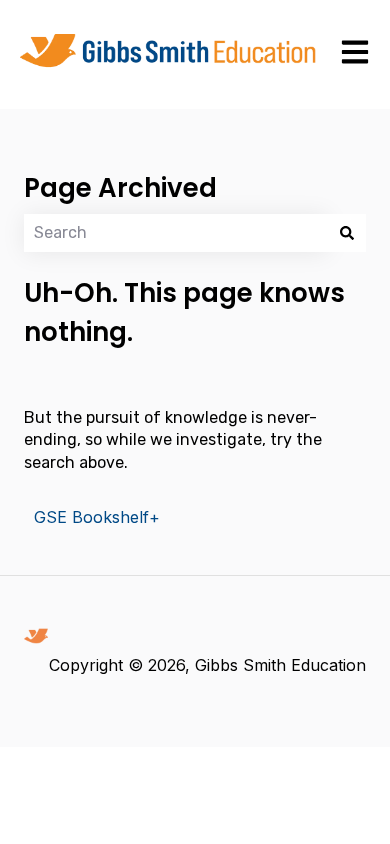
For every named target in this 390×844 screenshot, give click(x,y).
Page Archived (120, 188)
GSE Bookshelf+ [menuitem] (97, 517)
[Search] (347, 233)
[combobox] (176, 233)
